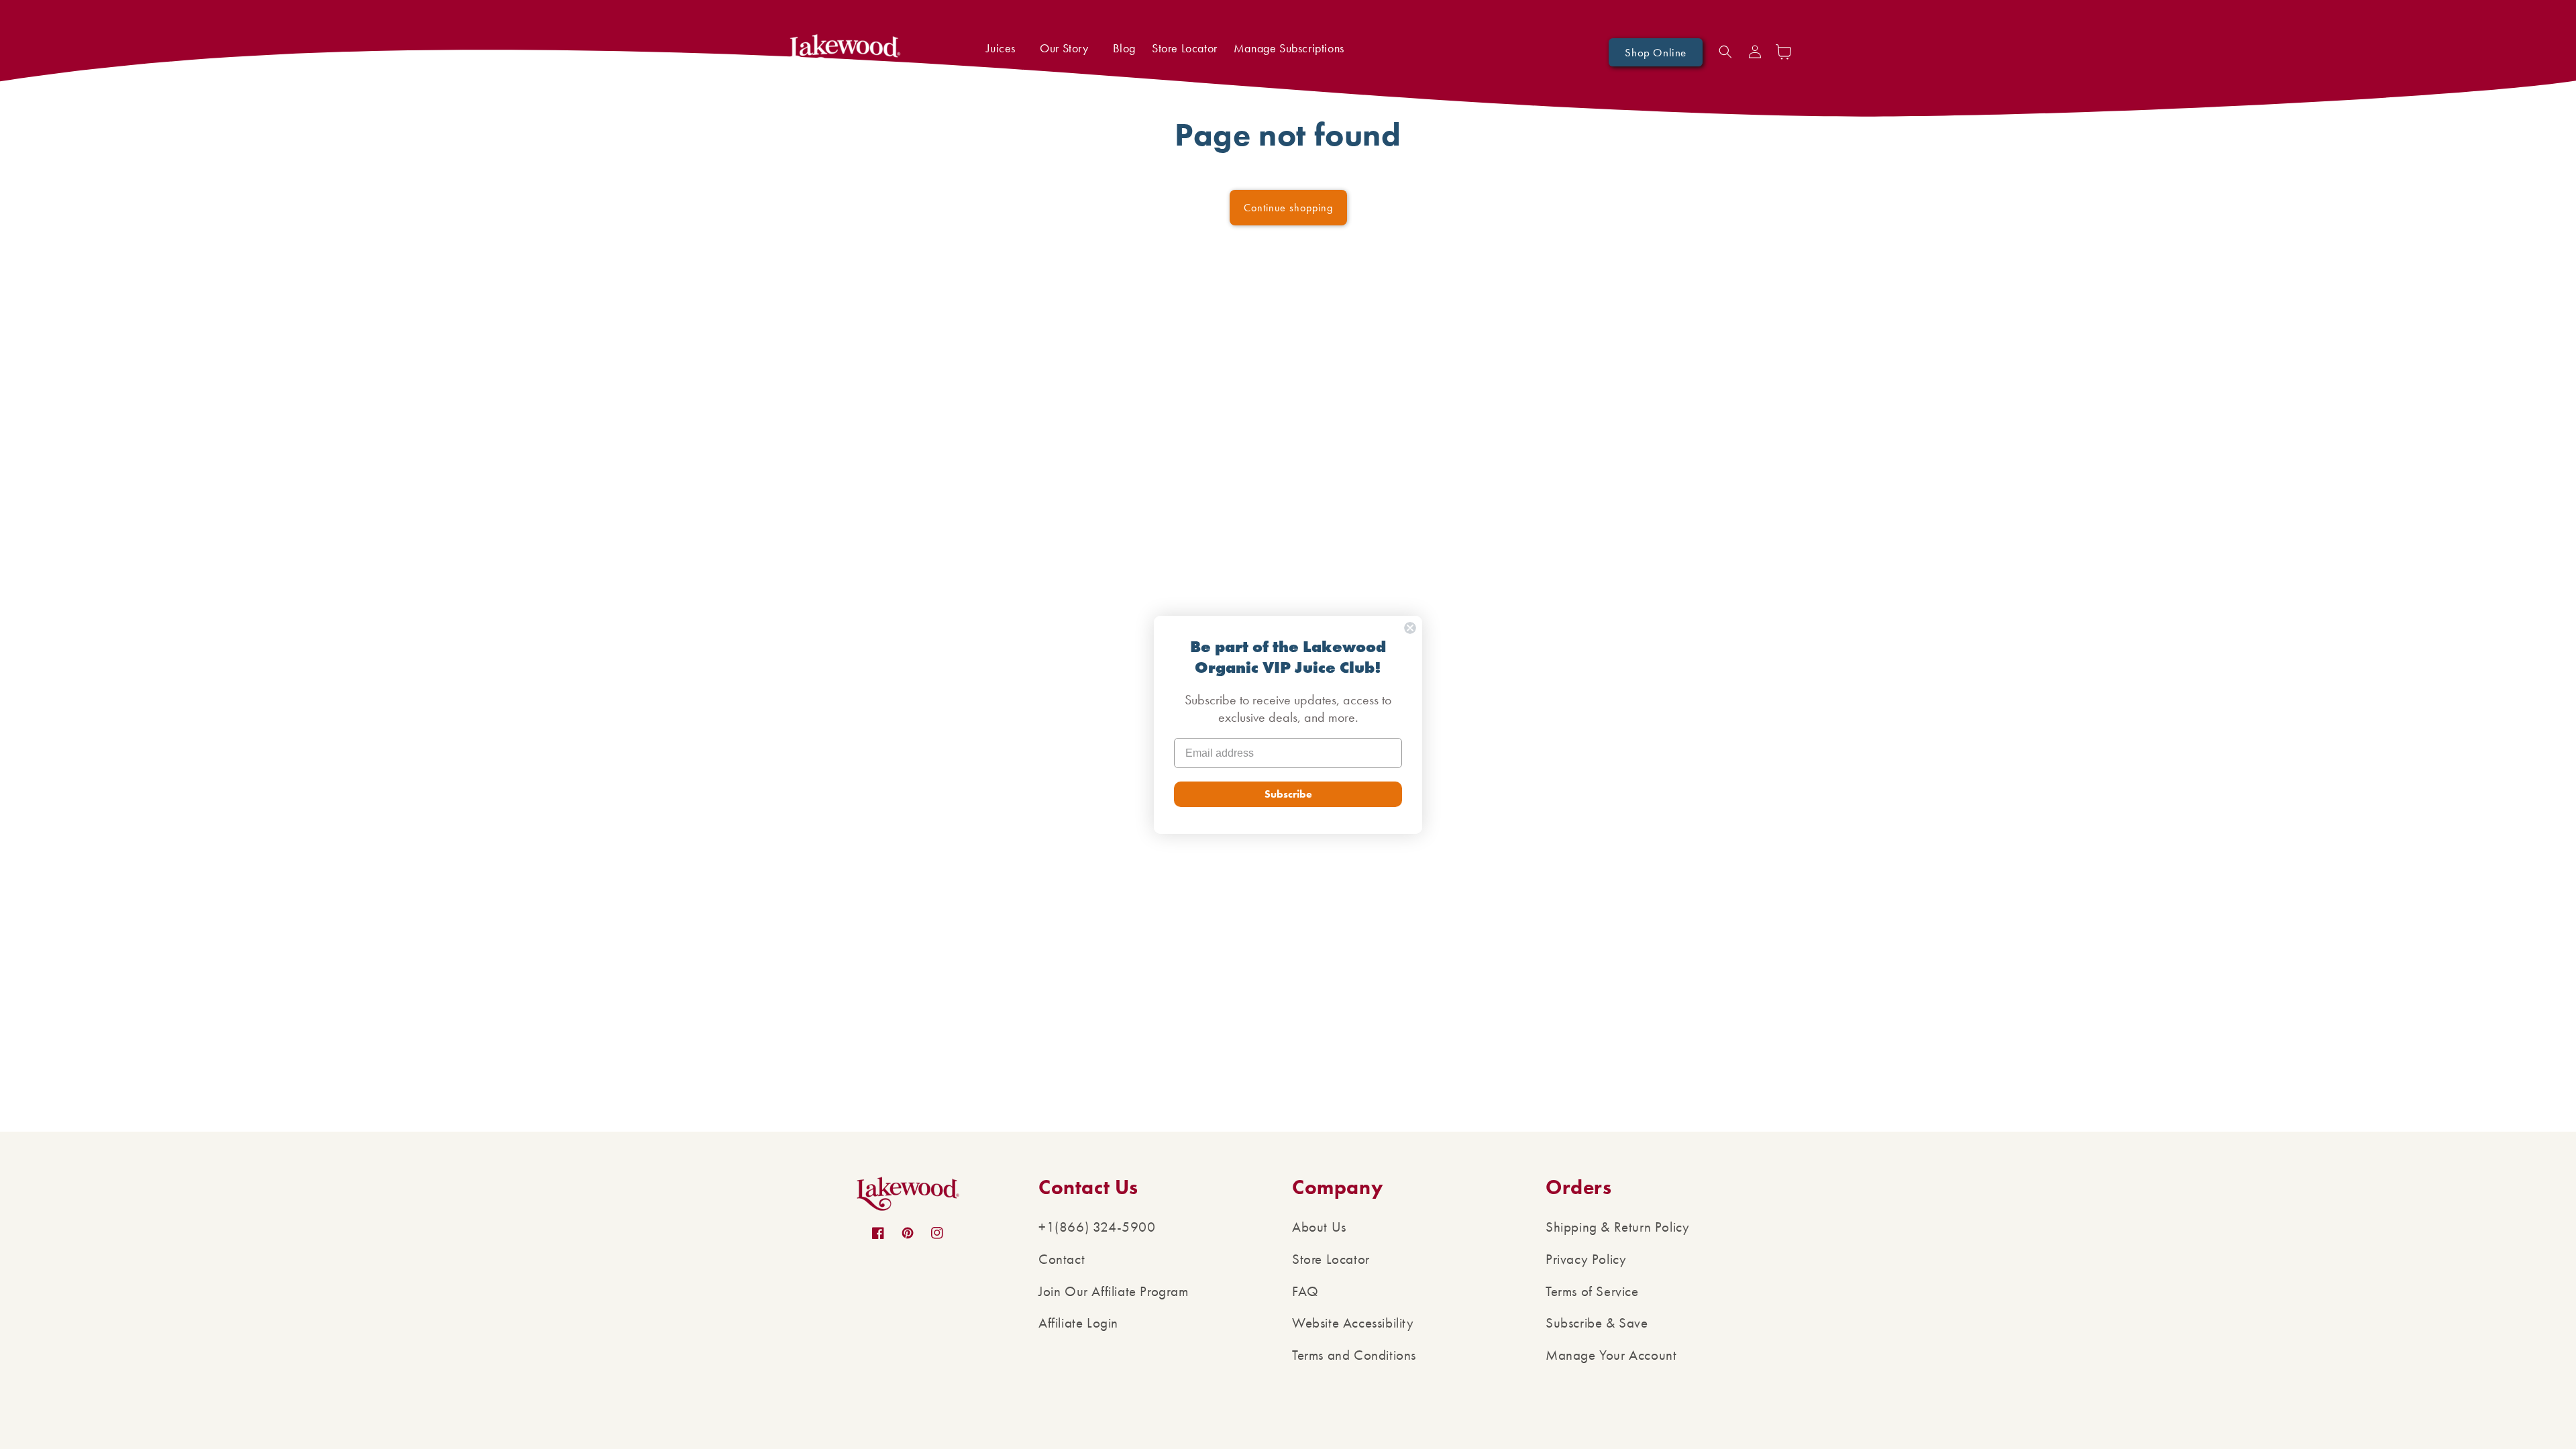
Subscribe (1288, 794)
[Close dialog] (1410, 628)
